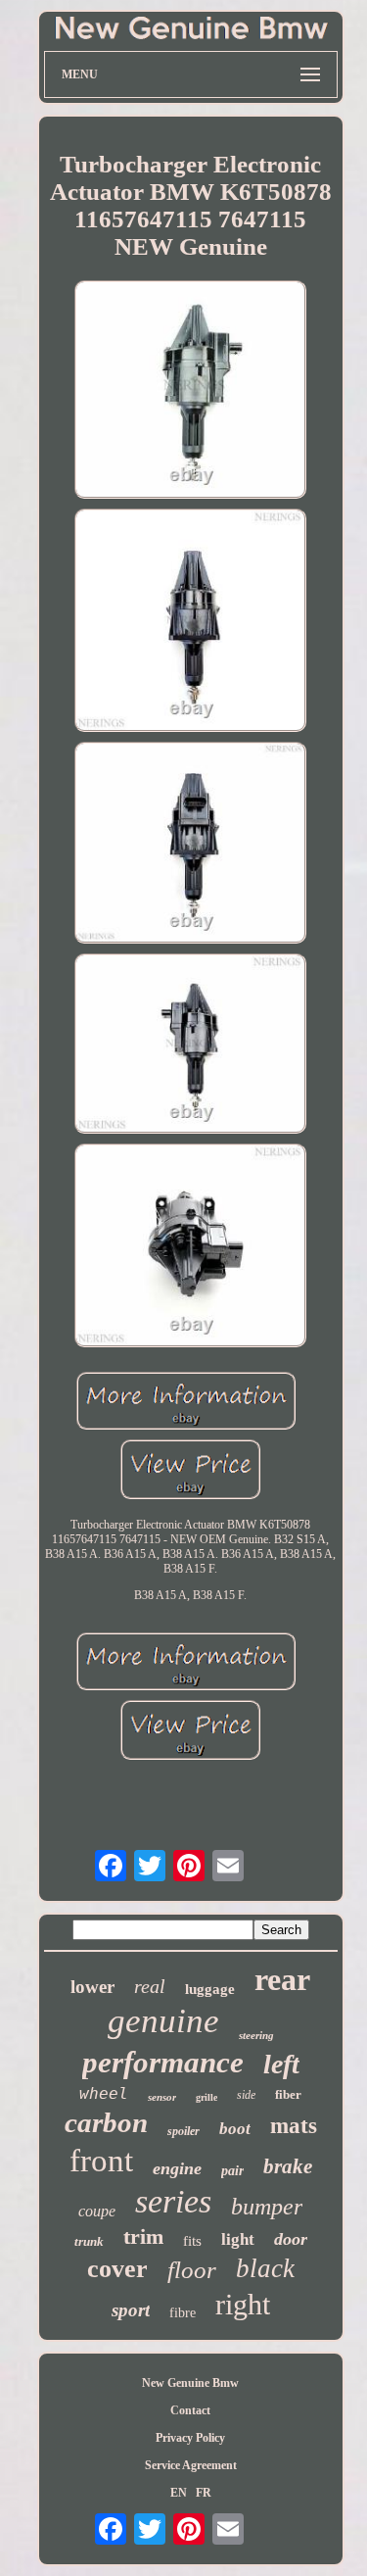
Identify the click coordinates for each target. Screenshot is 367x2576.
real (150, 1986)
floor (192, 2270)
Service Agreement (191, 2465)
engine (177, 2168)
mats (294, 2126)
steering (256, 2035)
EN (179, 2493)
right (243, 2304)
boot (235, 2129)
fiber (288, 2094)
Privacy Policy (190, 2438)
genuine (163, 2021)
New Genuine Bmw (190, 2383)
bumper (267, 2207)
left (281, 2064)
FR (204, 2493)
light (238, 2239)
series (173, 2201)
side (246, 2095)
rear (282, 1979)
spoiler (183, 2131)
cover (117, 2269)
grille (206, 2097)
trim (143, 2236)
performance (163, 2062)
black (265, 2268)
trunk (89, 2241)
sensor (162, 2097)
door (291, 2239)
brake (288, 2166)
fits (192, 2241)
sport (131, 2310)
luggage (210, 1989)
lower (92, 1987)
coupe (97, 2211)
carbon (106, 2122)
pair (232, 2171)
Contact (190, 2410)
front (101, 2161)
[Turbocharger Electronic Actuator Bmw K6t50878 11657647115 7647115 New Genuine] (191, 391)
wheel (104, 2093)
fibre (183, 2313)
